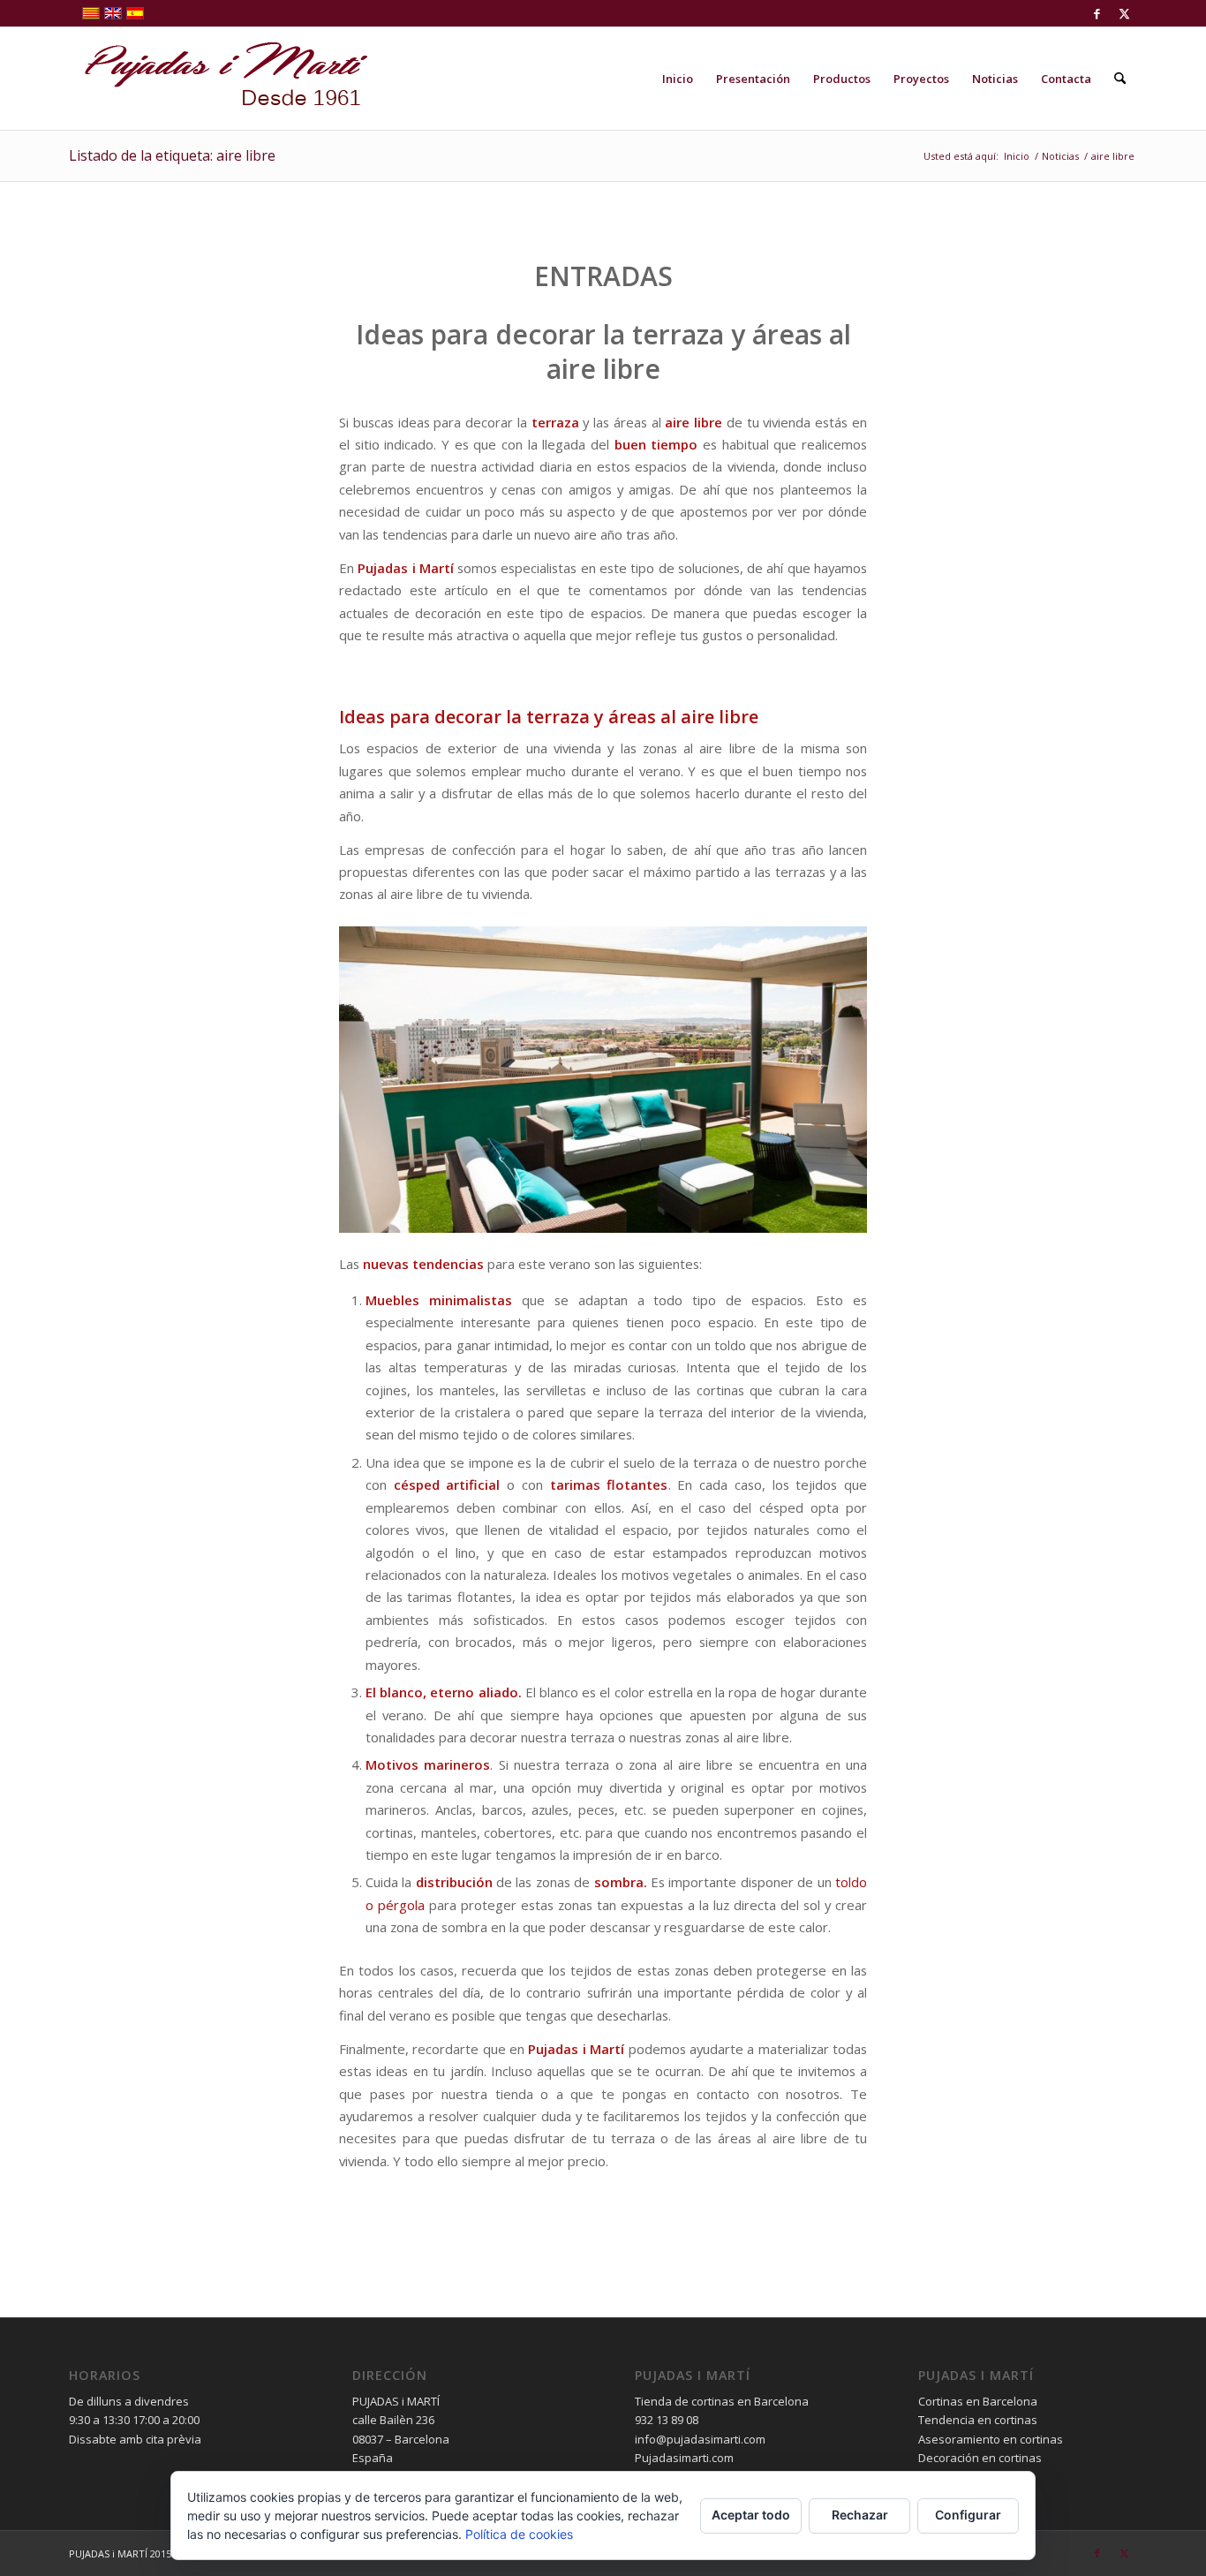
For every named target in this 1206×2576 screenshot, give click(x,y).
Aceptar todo (751, 2515)
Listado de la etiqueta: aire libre (172, 155)
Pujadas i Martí (406, 568)
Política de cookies (519, 2534)
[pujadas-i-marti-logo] (219, 79)
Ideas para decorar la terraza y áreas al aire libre (603, 351)
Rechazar (860, 2515)
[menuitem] (678, 79)
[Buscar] (1120, 79)
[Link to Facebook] (1097, 13)
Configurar (968, 2515)
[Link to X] (1124, 13)
